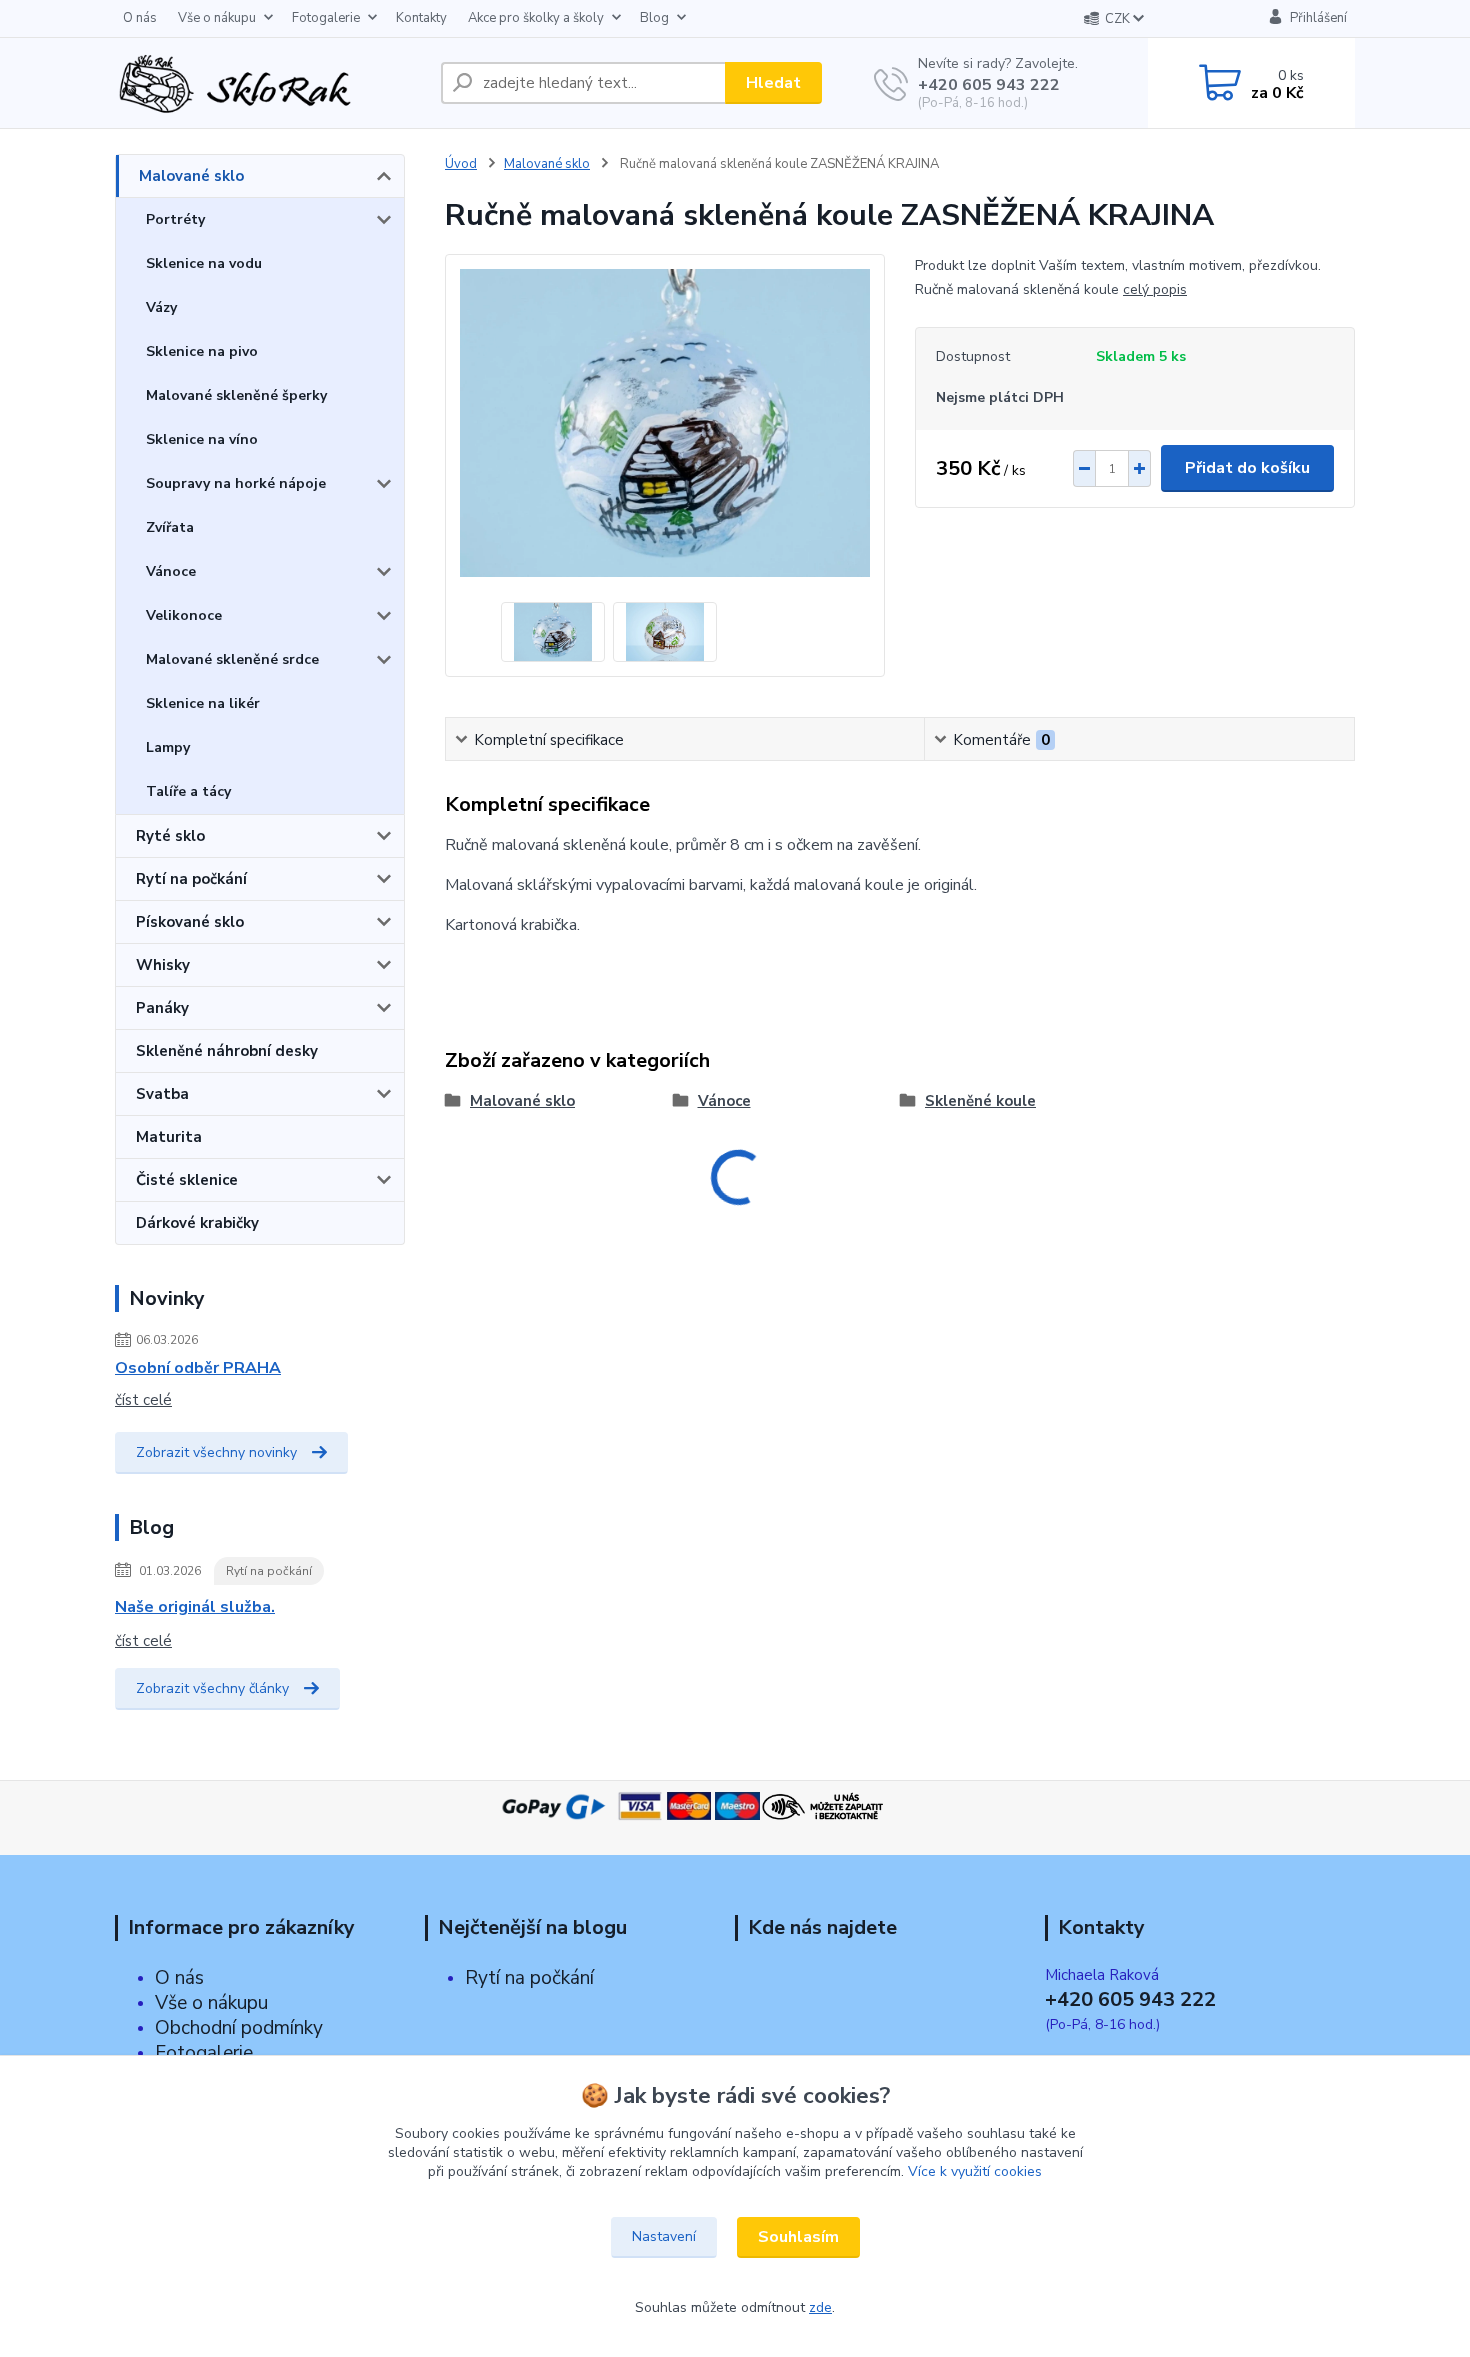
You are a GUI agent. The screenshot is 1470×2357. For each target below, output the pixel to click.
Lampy (168, 747)
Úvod (461, 164)
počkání (559, 1978)
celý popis (1155, 289)
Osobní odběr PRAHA (198, 1368)
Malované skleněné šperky (236, 395)
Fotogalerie (326, 18)
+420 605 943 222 (989, 85)
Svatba (162, 1094)
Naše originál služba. (195, 1607)
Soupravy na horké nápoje (236, 483)
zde (820, 2307)
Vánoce (171, 571)
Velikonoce (184, 615)
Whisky (163, 965)
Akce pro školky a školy (536, 18)
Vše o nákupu (217, 18)
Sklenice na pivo (202, 351)
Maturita (169, 1137)
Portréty (175, 219)
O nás (140, 18)
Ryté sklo (170, 836)
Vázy (161, 307)
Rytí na (495, 1978)
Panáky (162, 1008)
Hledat (773, 83)
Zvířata (170, 527)
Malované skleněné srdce (232, 659)
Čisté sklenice (187, 1180)
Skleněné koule (980, 1101)
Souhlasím (798, 2237)
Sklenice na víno (202, 439)
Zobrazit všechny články (212, 1688)
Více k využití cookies (975, 2171)
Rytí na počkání (191, 879)
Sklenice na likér (203, 703)
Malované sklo (191, 176)
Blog (654, 18)
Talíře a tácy (188, 791)
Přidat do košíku (1247, 468)
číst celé (143, 1400)
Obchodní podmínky (239, 2028)
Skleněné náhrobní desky (227, 1051)
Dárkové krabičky (197, 1223)
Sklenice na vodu (204, 263)
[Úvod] (270, 83)
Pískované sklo (190, 922)
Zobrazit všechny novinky (216, 1452)
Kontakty (421, 18)
